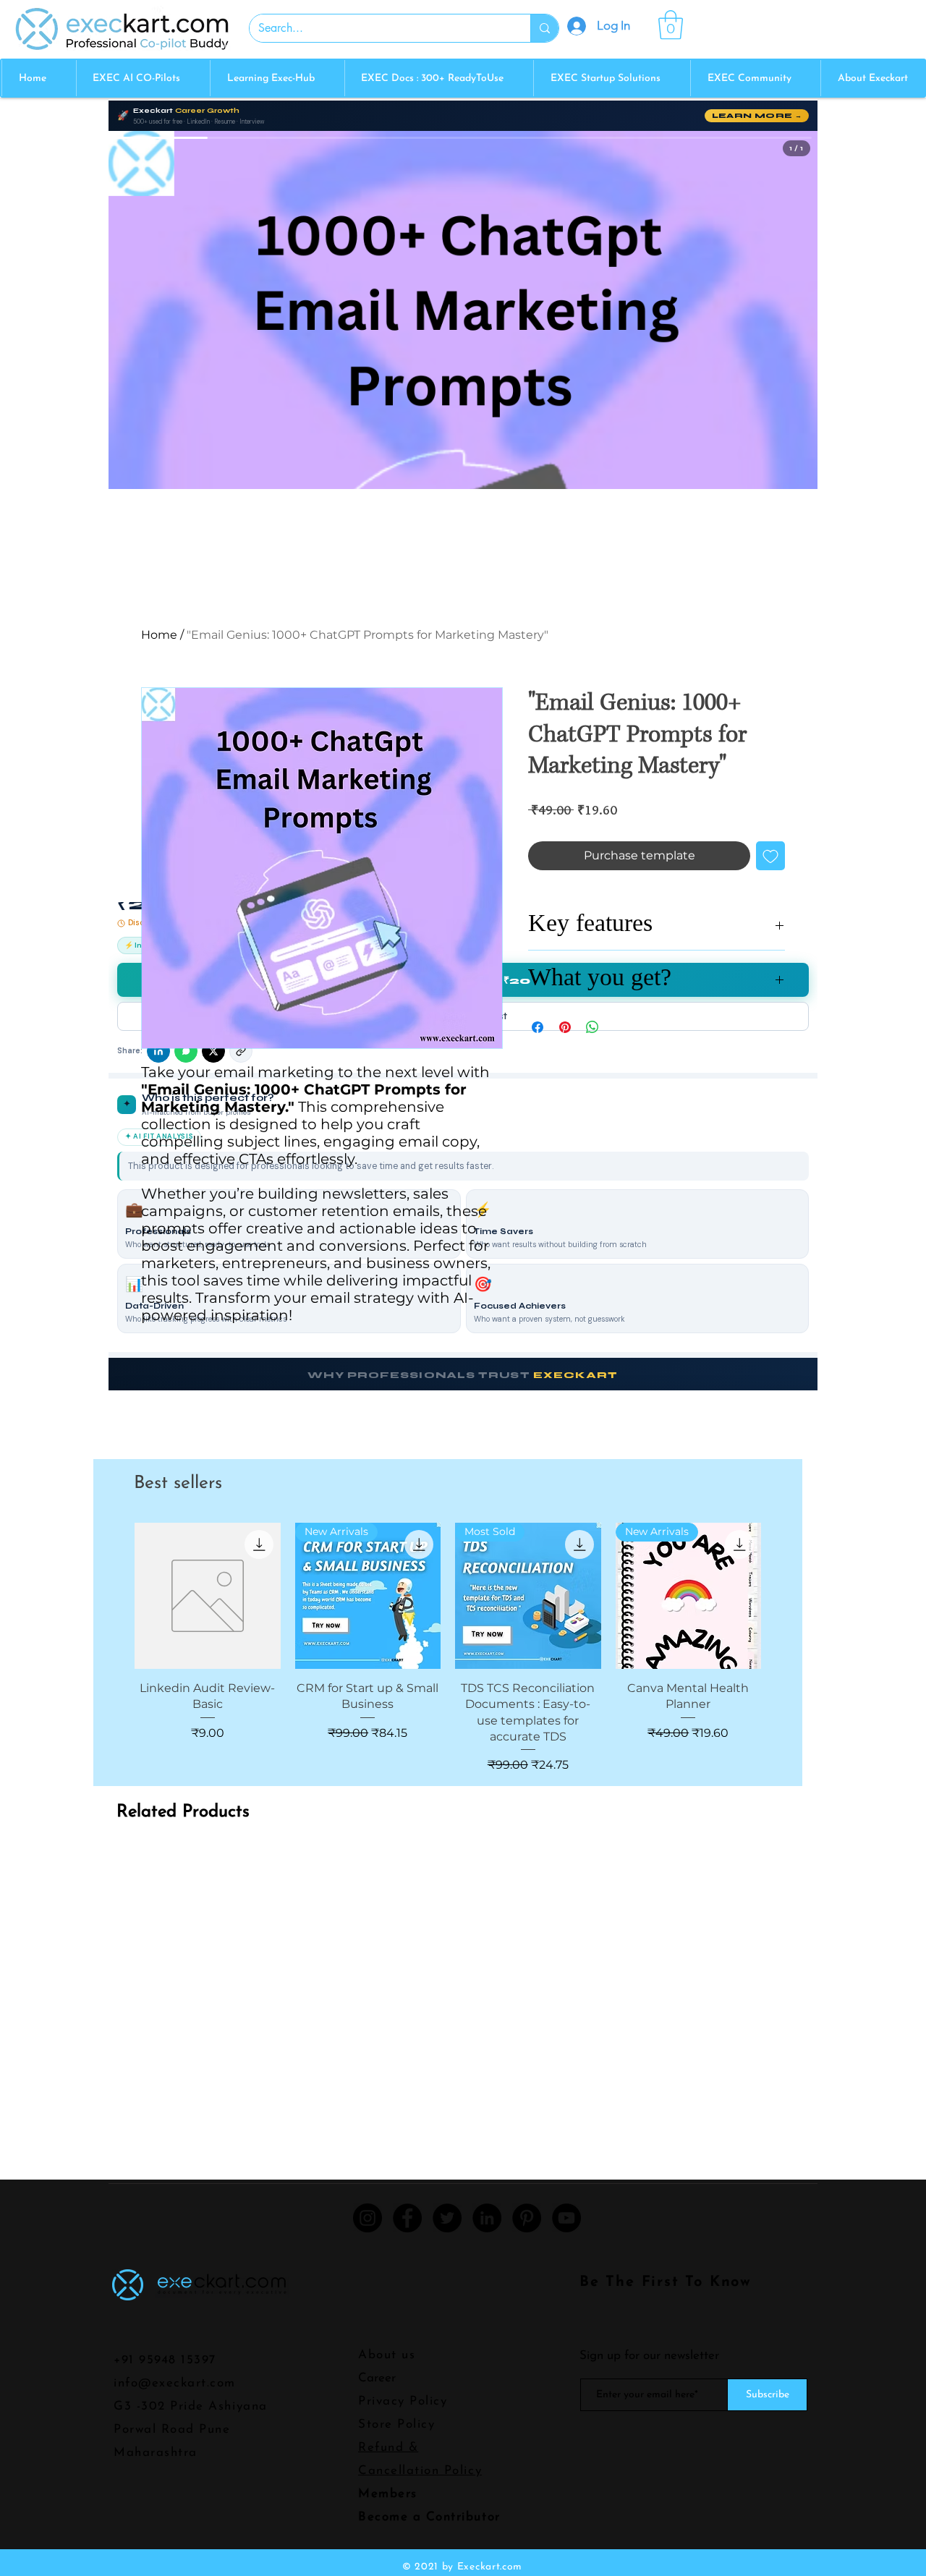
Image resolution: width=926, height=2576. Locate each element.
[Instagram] (368, 2218)
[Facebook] (407, 2218)
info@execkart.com (175, 2383)
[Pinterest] (527, 2218)
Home (159, 635)
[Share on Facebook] (538, 1027)
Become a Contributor (429, 2517)
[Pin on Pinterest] (565, 1027)
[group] (448, 1648)
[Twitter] (447, 2218)
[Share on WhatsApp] (592, 1027)
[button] (671, 25)
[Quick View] (208, 1596)
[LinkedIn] (487, 2218)
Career (377, 2378)
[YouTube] (566, 2218)
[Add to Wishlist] (770, 856)
